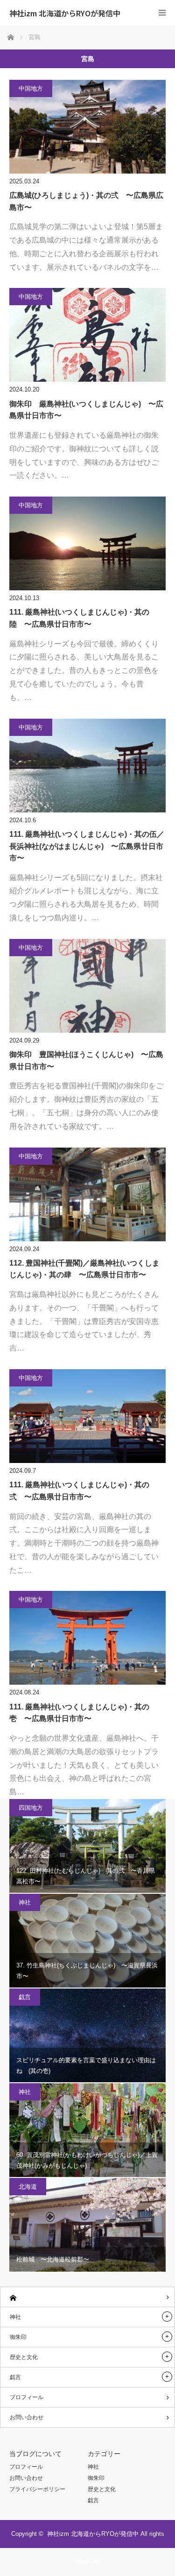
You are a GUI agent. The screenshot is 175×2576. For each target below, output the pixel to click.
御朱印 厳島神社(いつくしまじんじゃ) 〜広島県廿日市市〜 (86, 410)
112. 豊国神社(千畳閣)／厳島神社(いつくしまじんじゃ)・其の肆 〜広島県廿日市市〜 (84, 1269)
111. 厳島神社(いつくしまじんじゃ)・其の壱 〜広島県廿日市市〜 (79, 1713)
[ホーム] (87, 2297)
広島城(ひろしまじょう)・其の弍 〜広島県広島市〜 (86, 201)
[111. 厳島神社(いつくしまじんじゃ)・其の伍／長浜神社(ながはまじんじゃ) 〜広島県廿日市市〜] (87, 766)
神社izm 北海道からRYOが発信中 (65, 13)
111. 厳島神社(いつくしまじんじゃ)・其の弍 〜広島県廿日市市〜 (79, 1491)
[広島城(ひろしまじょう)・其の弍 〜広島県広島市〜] (87, 127)
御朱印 (18, 2337)
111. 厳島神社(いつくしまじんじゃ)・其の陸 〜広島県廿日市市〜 (79, 618)
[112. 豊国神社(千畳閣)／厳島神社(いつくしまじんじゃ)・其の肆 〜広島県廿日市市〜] (87, 1194)
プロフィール (27, 2397)
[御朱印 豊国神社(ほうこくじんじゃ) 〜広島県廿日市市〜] (87, 986)
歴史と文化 (24, 2357)
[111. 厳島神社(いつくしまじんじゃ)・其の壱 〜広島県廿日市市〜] (87, 1638)
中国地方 (31, 88)
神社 (25, 1902)
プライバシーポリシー (37, 2489)
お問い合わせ (27, 2417)
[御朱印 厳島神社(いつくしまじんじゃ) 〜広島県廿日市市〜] (87, 335)
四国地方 (31, 1808)
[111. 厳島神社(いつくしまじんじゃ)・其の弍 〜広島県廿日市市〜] (87, 1416)
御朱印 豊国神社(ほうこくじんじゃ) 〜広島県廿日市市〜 (86, 1060)
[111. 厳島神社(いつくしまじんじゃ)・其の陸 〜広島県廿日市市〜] (87, 543)
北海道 (28, 2187)
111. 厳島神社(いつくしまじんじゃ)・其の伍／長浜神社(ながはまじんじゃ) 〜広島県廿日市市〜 (87, 846)
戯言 (25, 1997)
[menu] (162, 13)
